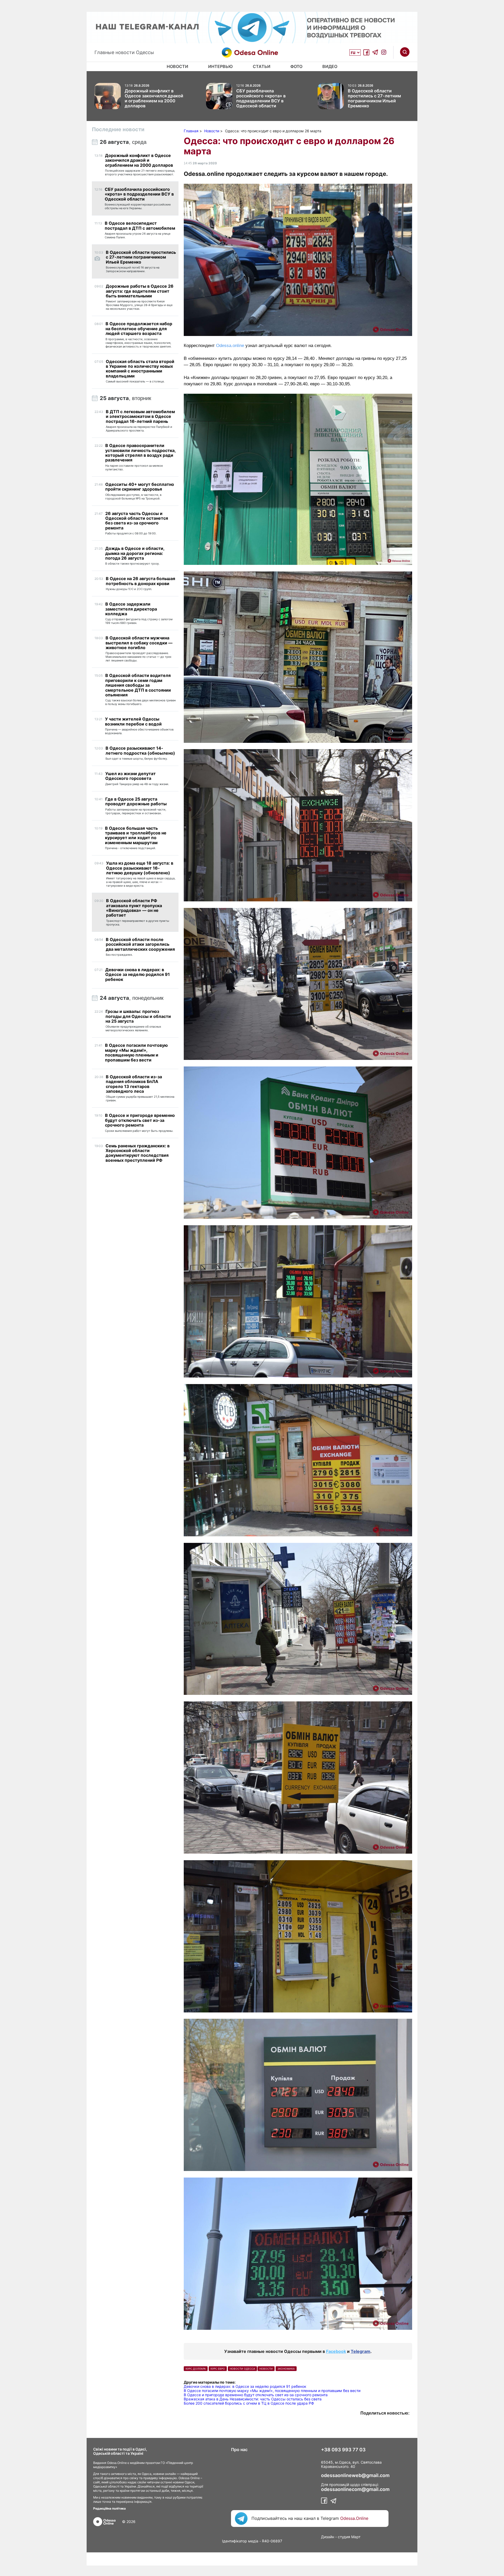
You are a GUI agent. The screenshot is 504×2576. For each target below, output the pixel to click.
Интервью (220, 66)
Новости (177, 66)
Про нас (239, 2449)
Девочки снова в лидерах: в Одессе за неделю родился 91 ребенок (245, 2386)
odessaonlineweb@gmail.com (355, 2475)
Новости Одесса (242, 2369)
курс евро (218, 2369)
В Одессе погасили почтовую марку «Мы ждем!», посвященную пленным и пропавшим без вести (272, 2391)
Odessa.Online (354, 2518)
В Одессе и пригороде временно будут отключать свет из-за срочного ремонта (256, 2395)
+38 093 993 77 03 (343, 2450)
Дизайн (328, 2537)
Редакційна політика (109, 2508)
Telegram (361, 2351)
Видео (330, 66)
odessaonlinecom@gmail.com (355, 2489)
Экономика (286, 2369)
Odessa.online (230, 346)
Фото (296, 66)
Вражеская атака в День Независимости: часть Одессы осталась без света (253, 2399)
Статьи (262, 66)
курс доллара (196, 2369)
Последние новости (118, 129)
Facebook (336, 2351)
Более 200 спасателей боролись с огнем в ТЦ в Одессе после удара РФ (249, 2403)
